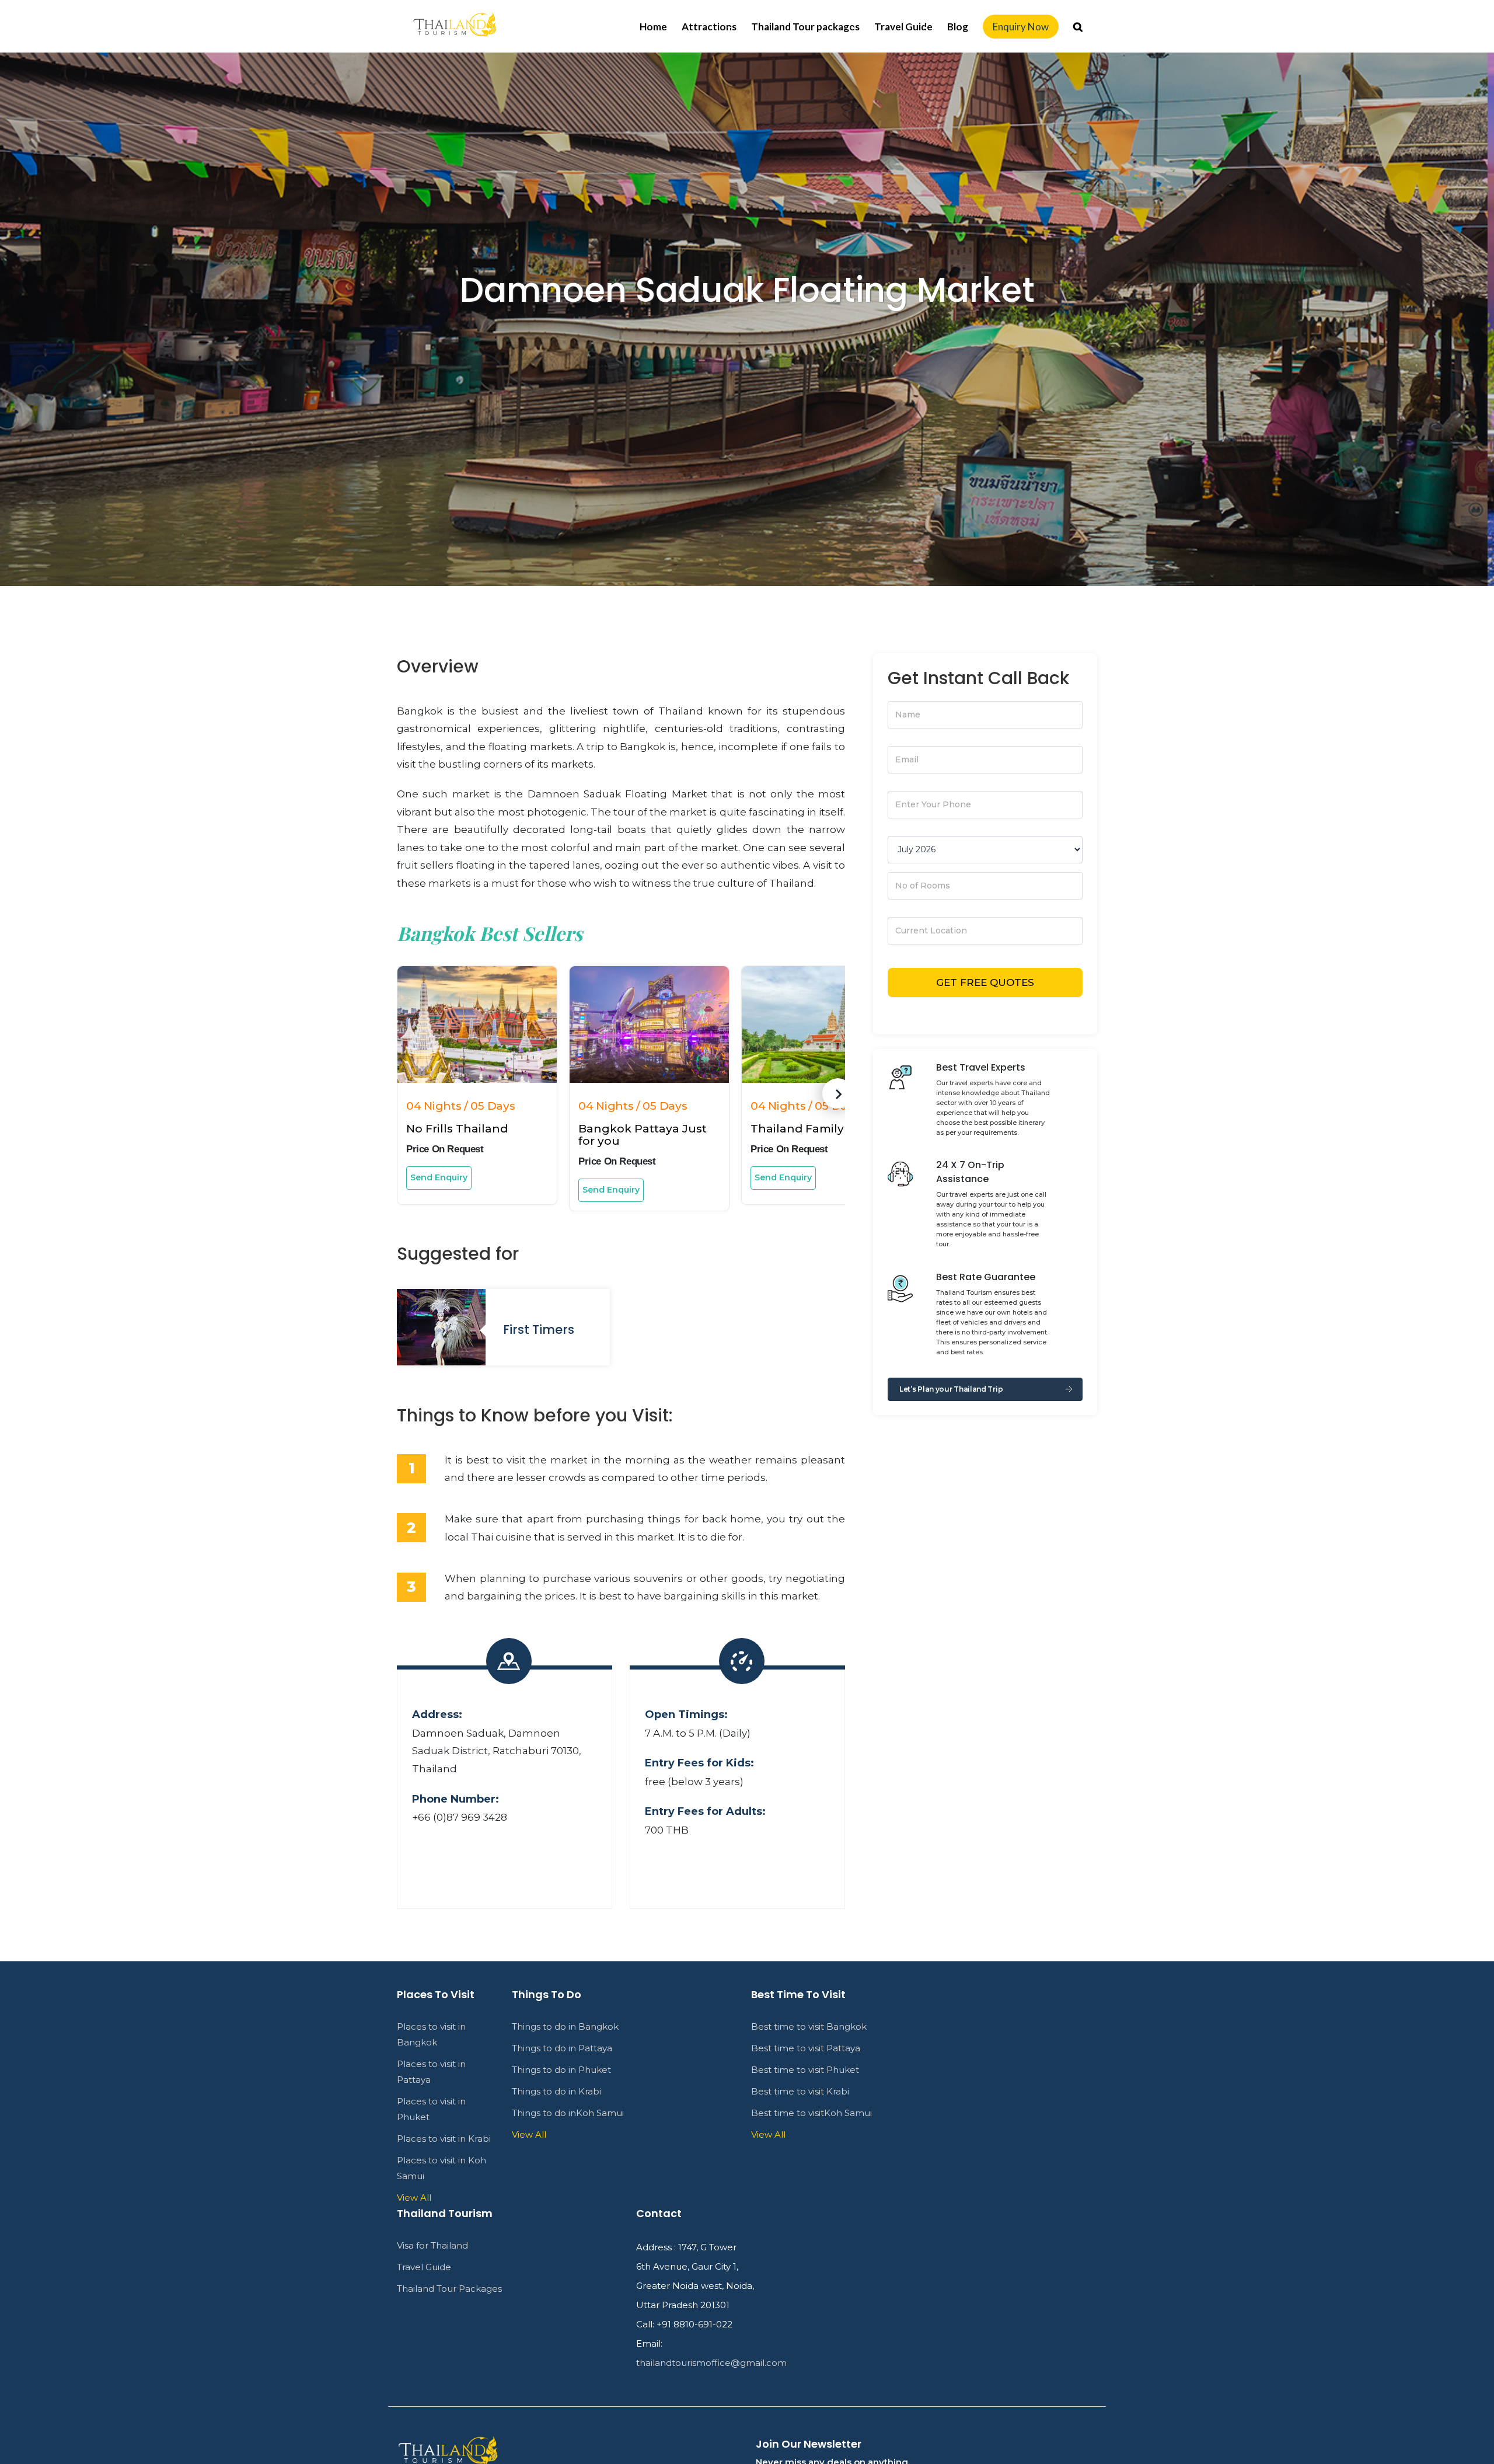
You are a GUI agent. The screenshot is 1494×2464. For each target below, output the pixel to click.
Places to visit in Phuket (431, 2109)
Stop (839, 1231)
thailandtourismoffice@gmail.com (711, 2363)
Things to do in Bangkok (565, 2026)
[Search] (1078, 26)
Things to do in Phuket (561, 2070)
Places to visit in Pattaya (431, 2072)
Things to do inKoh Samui (568, 2113)
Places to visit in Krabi (444, 2139)
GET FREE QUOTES (985, 982)
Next (837, 1093)
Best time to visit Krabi (800, 2091)
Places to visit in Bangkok (431, 2034)
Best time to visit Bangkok (809, 2026)
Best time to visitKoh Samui (811, 2113)
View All (414, 2198)
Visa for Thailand (432, 2245)
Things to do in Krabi (556, 2091)
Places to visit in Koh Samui (441, 2168)
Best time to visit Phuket (805, 2070)
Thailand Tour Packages (449, 2289)
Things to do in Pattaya (562, 2048)
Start (830, 1231)
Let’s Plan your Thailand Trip (951, 1389)
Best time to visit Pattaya (806, 2048)
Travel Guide (424, 2267)
